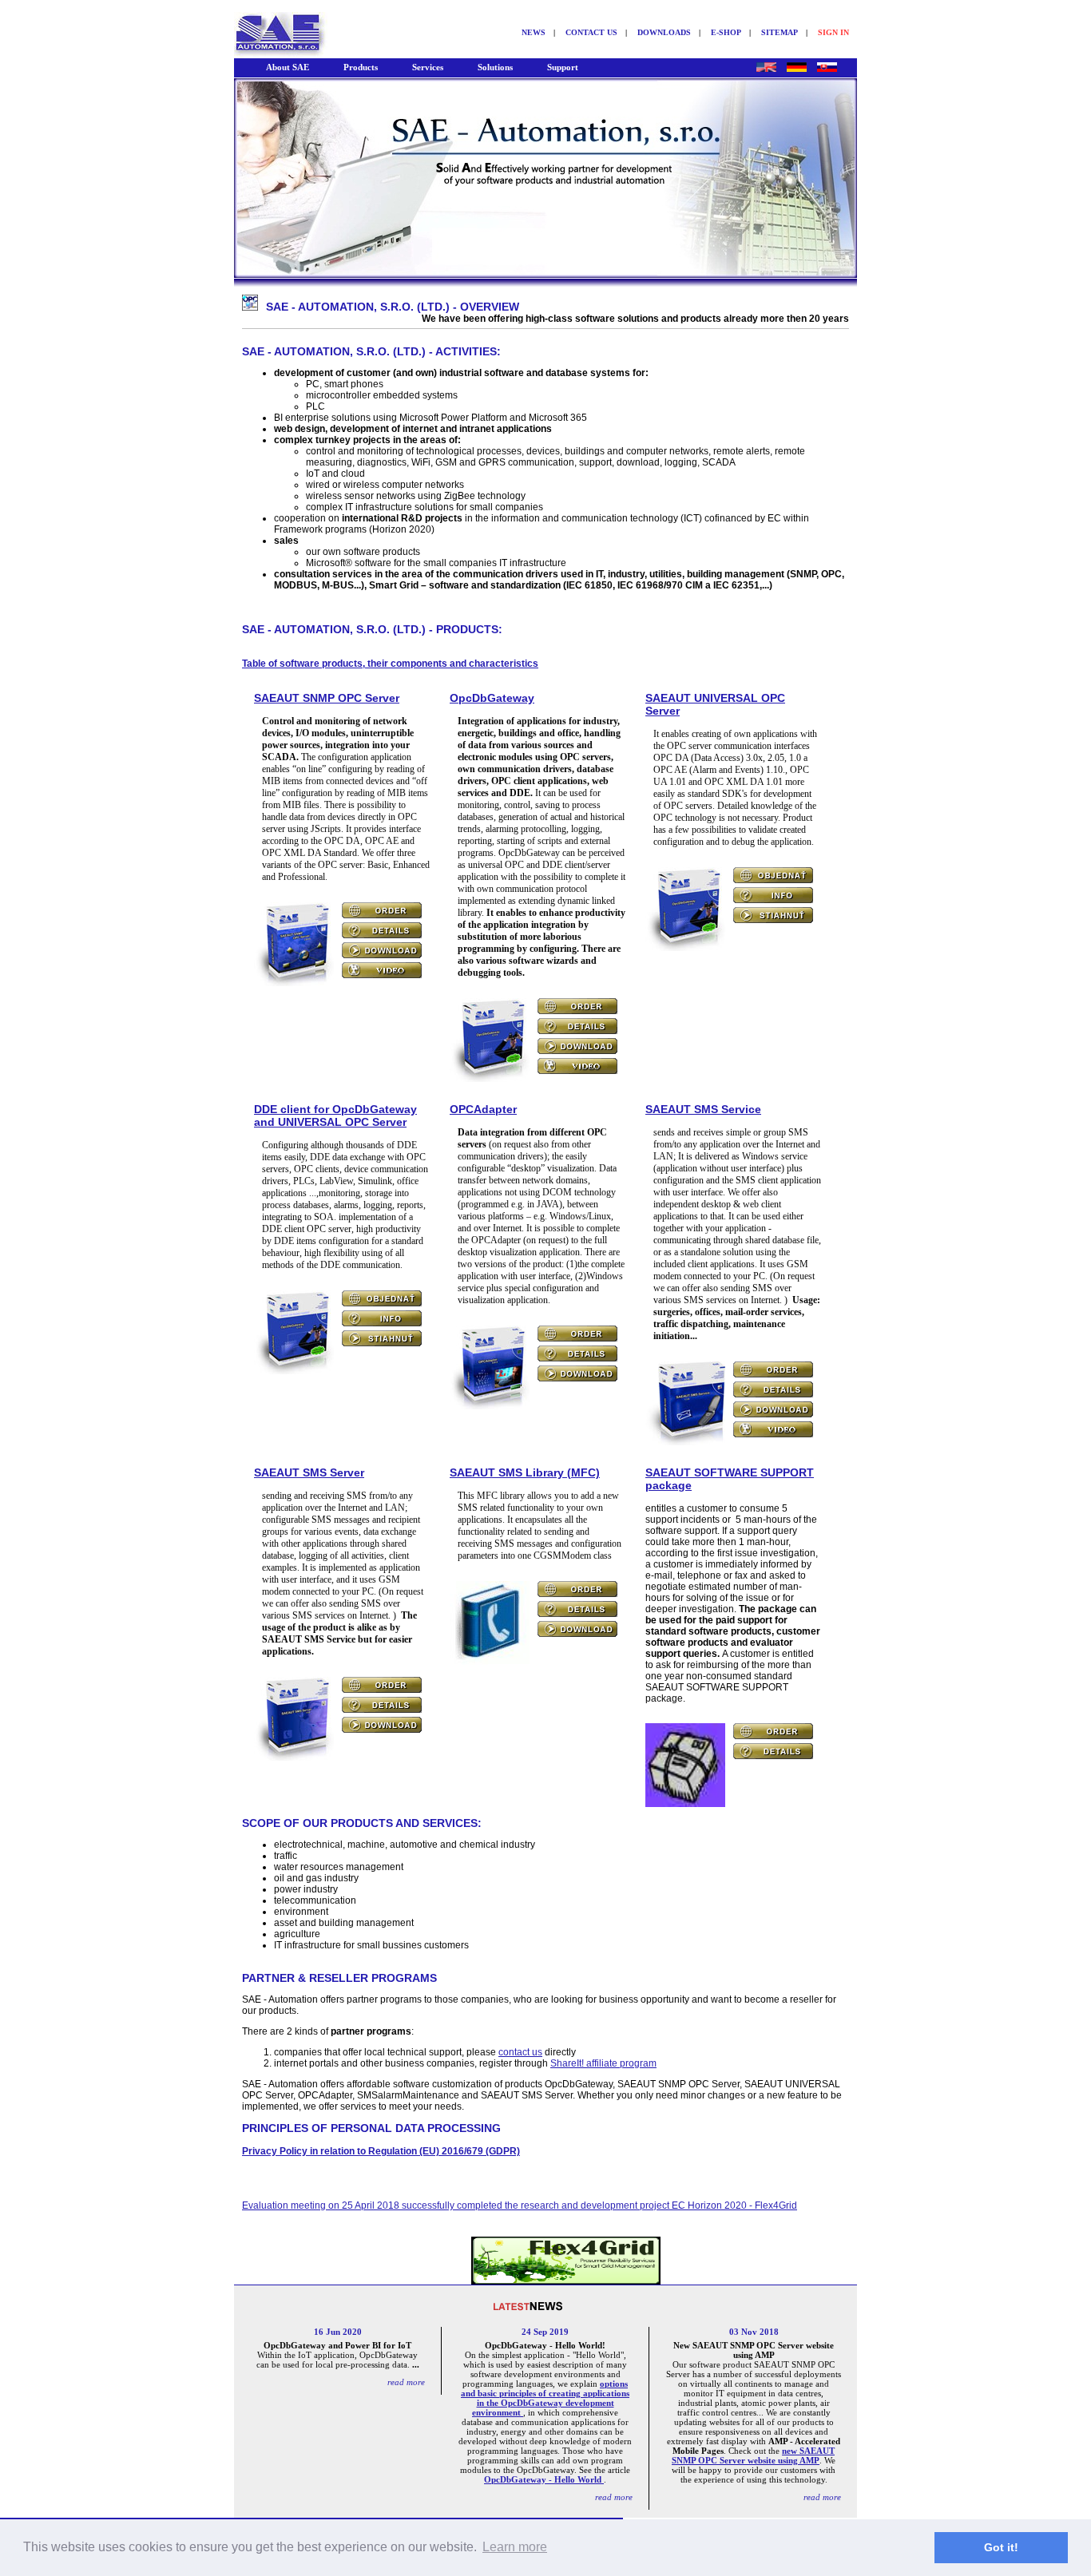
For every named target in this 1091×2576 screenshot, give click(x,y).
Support (563, 67)
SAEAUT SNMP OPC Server (327, 698)
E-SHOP (726, 32)
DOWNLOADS (664, 32)
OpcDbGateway (492, 698)
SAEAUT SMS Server (309, 1472)
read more (406, 2382)
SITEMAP (780, 32)
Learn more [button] (515, 2547)
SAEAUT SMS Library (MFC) (525, 1472)
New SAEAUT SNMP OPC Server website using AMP (754, 2350)
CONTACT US (591, 32)
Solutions (495, 67)
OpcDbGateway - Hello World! (545, 2345)
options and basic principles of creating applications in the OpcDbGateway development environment (545, 2398)
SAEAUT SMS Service (703, 1109)
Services (428, 67)
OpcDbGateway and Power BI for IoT (337, 2345)
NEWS (534, 32)
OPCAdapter (483, 1109)
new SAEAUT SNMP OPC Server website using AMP (753, 2455)
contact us (520, 2052)
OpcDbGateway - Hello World (544, 2479)
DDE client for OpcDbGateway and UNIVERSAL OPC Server (335, 1116)
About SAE (288, 67)
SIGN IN (833, 32)
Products (361, 67)
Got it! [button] (1001, 2547)
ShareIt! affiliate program (603, 2063)
